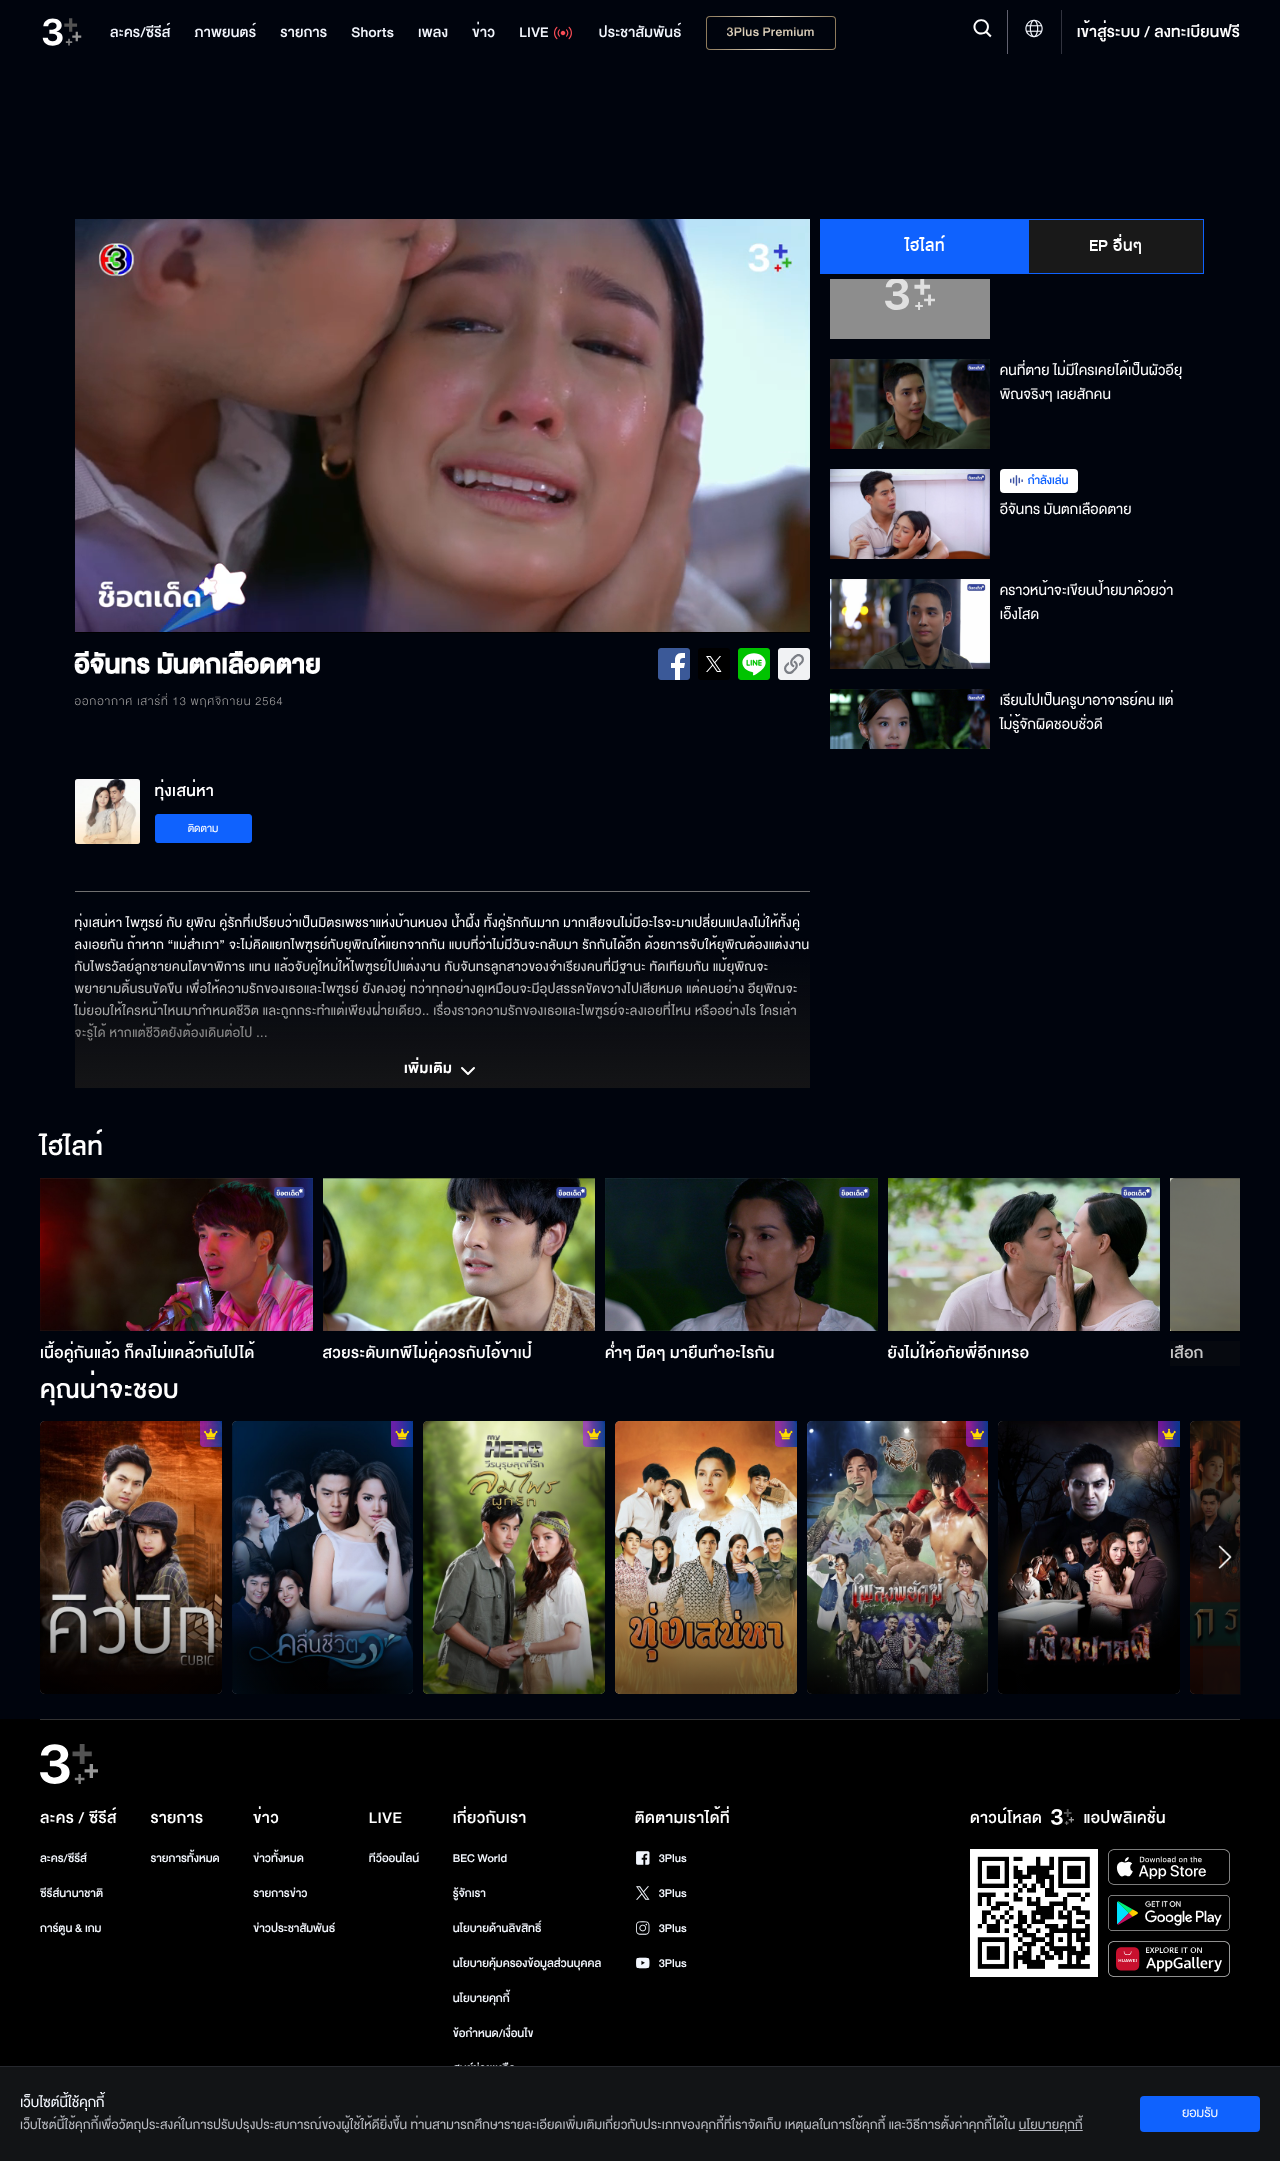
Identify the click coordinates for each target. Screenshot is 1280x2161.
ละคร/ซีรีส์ (63, 1858)
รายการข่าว (280, 1893)
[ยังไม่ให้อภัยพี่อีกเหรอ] (1024, 1254)
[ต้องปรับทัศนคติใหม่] (514, 1557)
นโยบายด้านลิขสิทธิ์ (497, 1928)
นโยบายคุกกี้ (481, 1998)
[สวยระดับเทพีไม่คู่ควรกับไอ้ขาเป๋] (459, 1254)
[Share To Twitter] (714, 664)
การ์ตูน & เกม (71, 1928)
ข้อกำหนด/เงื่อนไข (493, 2033)
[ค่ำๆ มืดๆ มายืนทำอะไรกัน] (741, 1254)
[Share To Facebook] (674, 664)
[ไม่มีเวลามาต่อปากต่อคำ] (323, 1557)
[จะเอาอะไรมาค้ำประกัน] (131, 1557)
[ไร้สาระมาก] (1089, 1557)
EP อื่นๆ (1116, 246)
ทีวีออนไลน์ (394, 1858)
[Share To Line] (754, 664)
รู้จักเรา (469, 1893)
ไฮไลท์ (925, 246)
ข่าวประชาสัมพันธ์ (294, 1928)
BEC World (480, 1858)
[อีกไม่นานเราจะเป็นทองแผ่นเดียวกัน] (706, 1557)
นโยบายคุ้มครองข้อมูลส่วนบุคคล (527, 1963)
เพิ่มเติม (430, 1070)
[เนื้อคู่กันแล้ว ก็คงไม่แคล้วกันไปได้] (176, 1254)
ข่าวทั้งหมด (278, 1858)
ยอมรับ (1200, 2113)
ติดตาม (203, 828)
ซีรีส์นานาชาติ (71, 1893)
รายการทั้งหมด (184, 1858)
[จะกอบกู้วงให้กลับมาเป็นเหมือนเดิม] (898, 1557)
